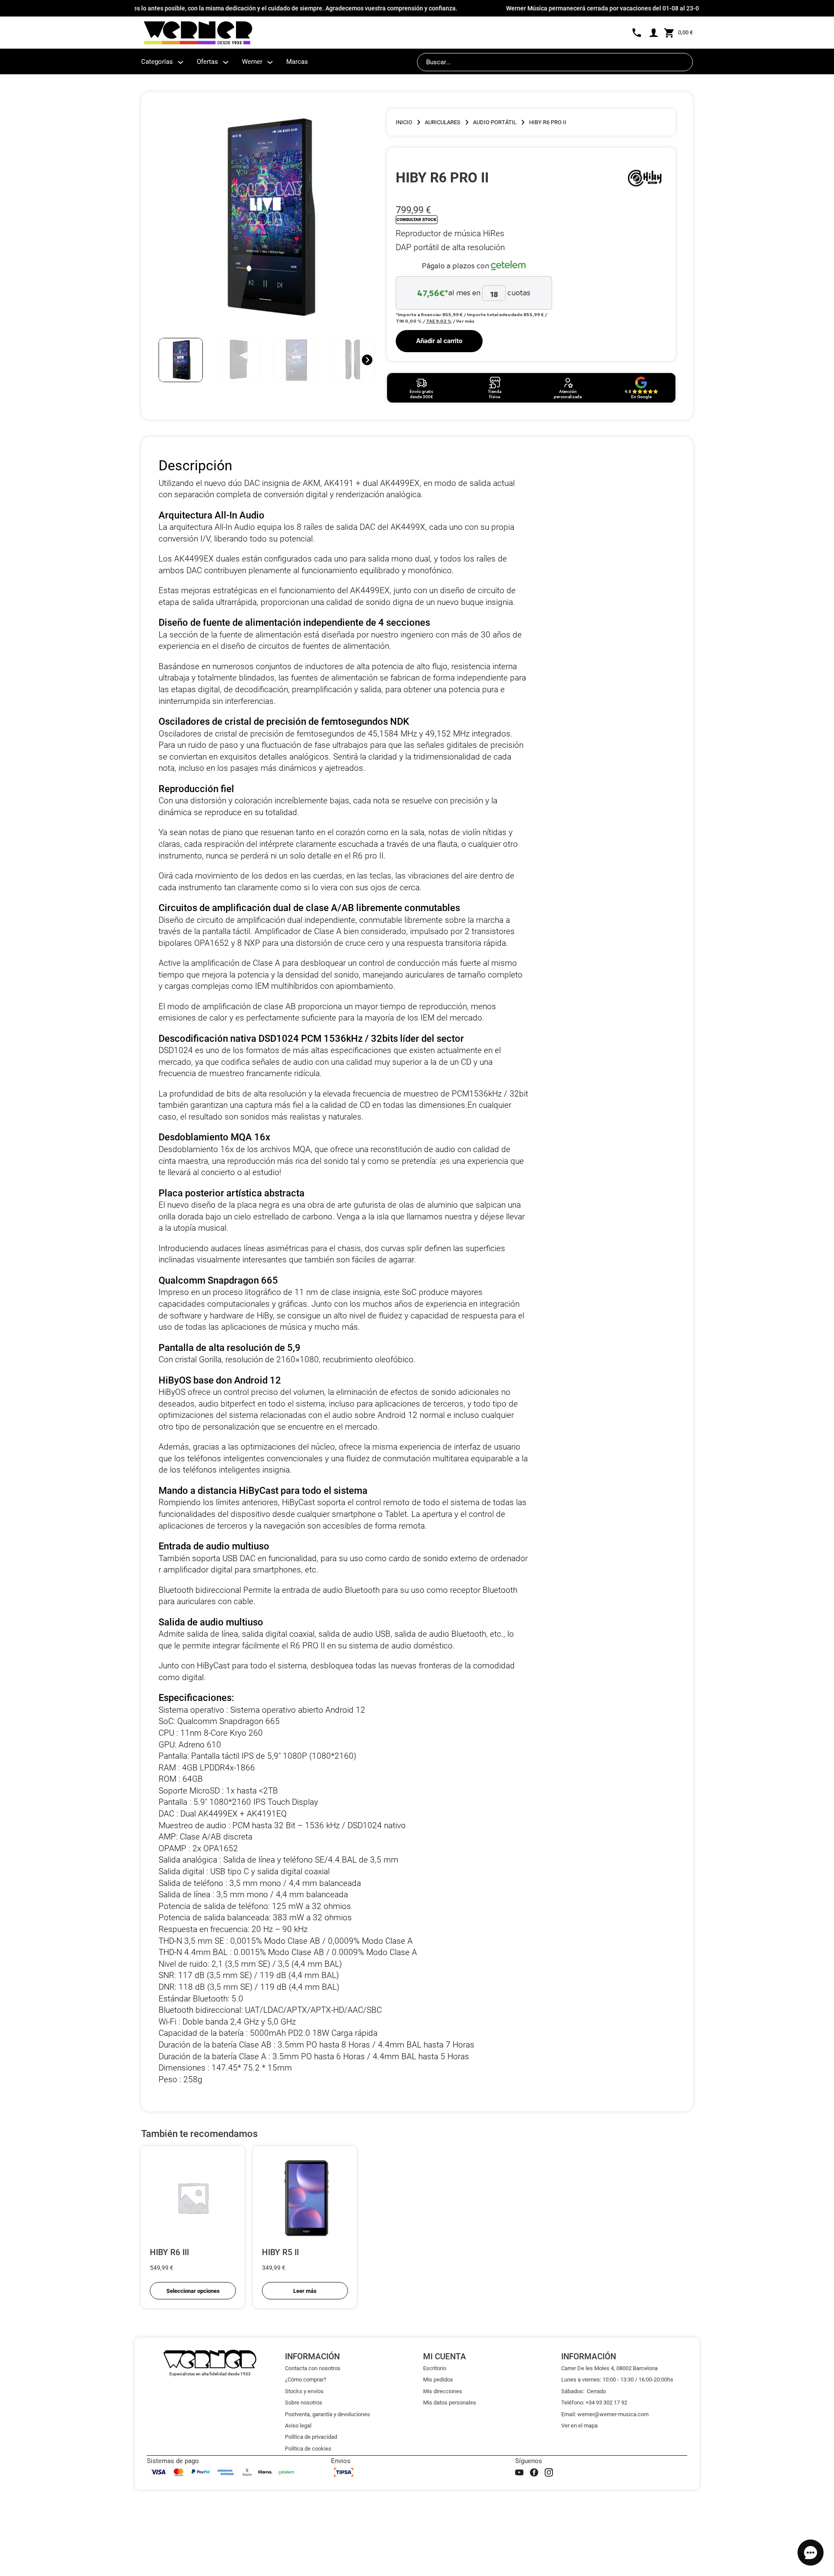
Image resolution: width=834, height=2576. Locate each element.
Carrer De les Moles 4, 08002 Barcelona (609, 2368)
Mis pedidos (438, 2379)
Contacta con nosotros (313, 2368)
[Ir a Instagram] (549, 2472)
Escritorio (435, 2368)
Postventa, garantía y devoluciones (328, 2414)
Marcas (297, 62)
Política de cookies (308, 2449)
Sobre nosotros (304, 2403)
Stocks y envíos (304, 2391)
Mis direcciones (443, 2391)
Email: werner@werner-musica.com (605, 2414)
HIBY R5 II (280, 2252)
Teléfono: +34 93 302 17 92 (594, 2403)
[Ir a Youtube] (519, 2472)
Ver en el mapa (579, 2426)
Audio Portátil (495, 122)
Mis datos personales (450, 2403)
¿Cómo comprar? (306, 2379)
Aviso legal (298, 2426)
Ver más (465, 321)
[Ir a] (645, 178)
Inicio (404, 122)
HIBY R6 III (169, 2252)
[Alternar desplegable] (180, 62)
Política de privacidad (311, 2437)
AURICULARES (443, 122)
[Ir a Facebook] (534, 2472)
